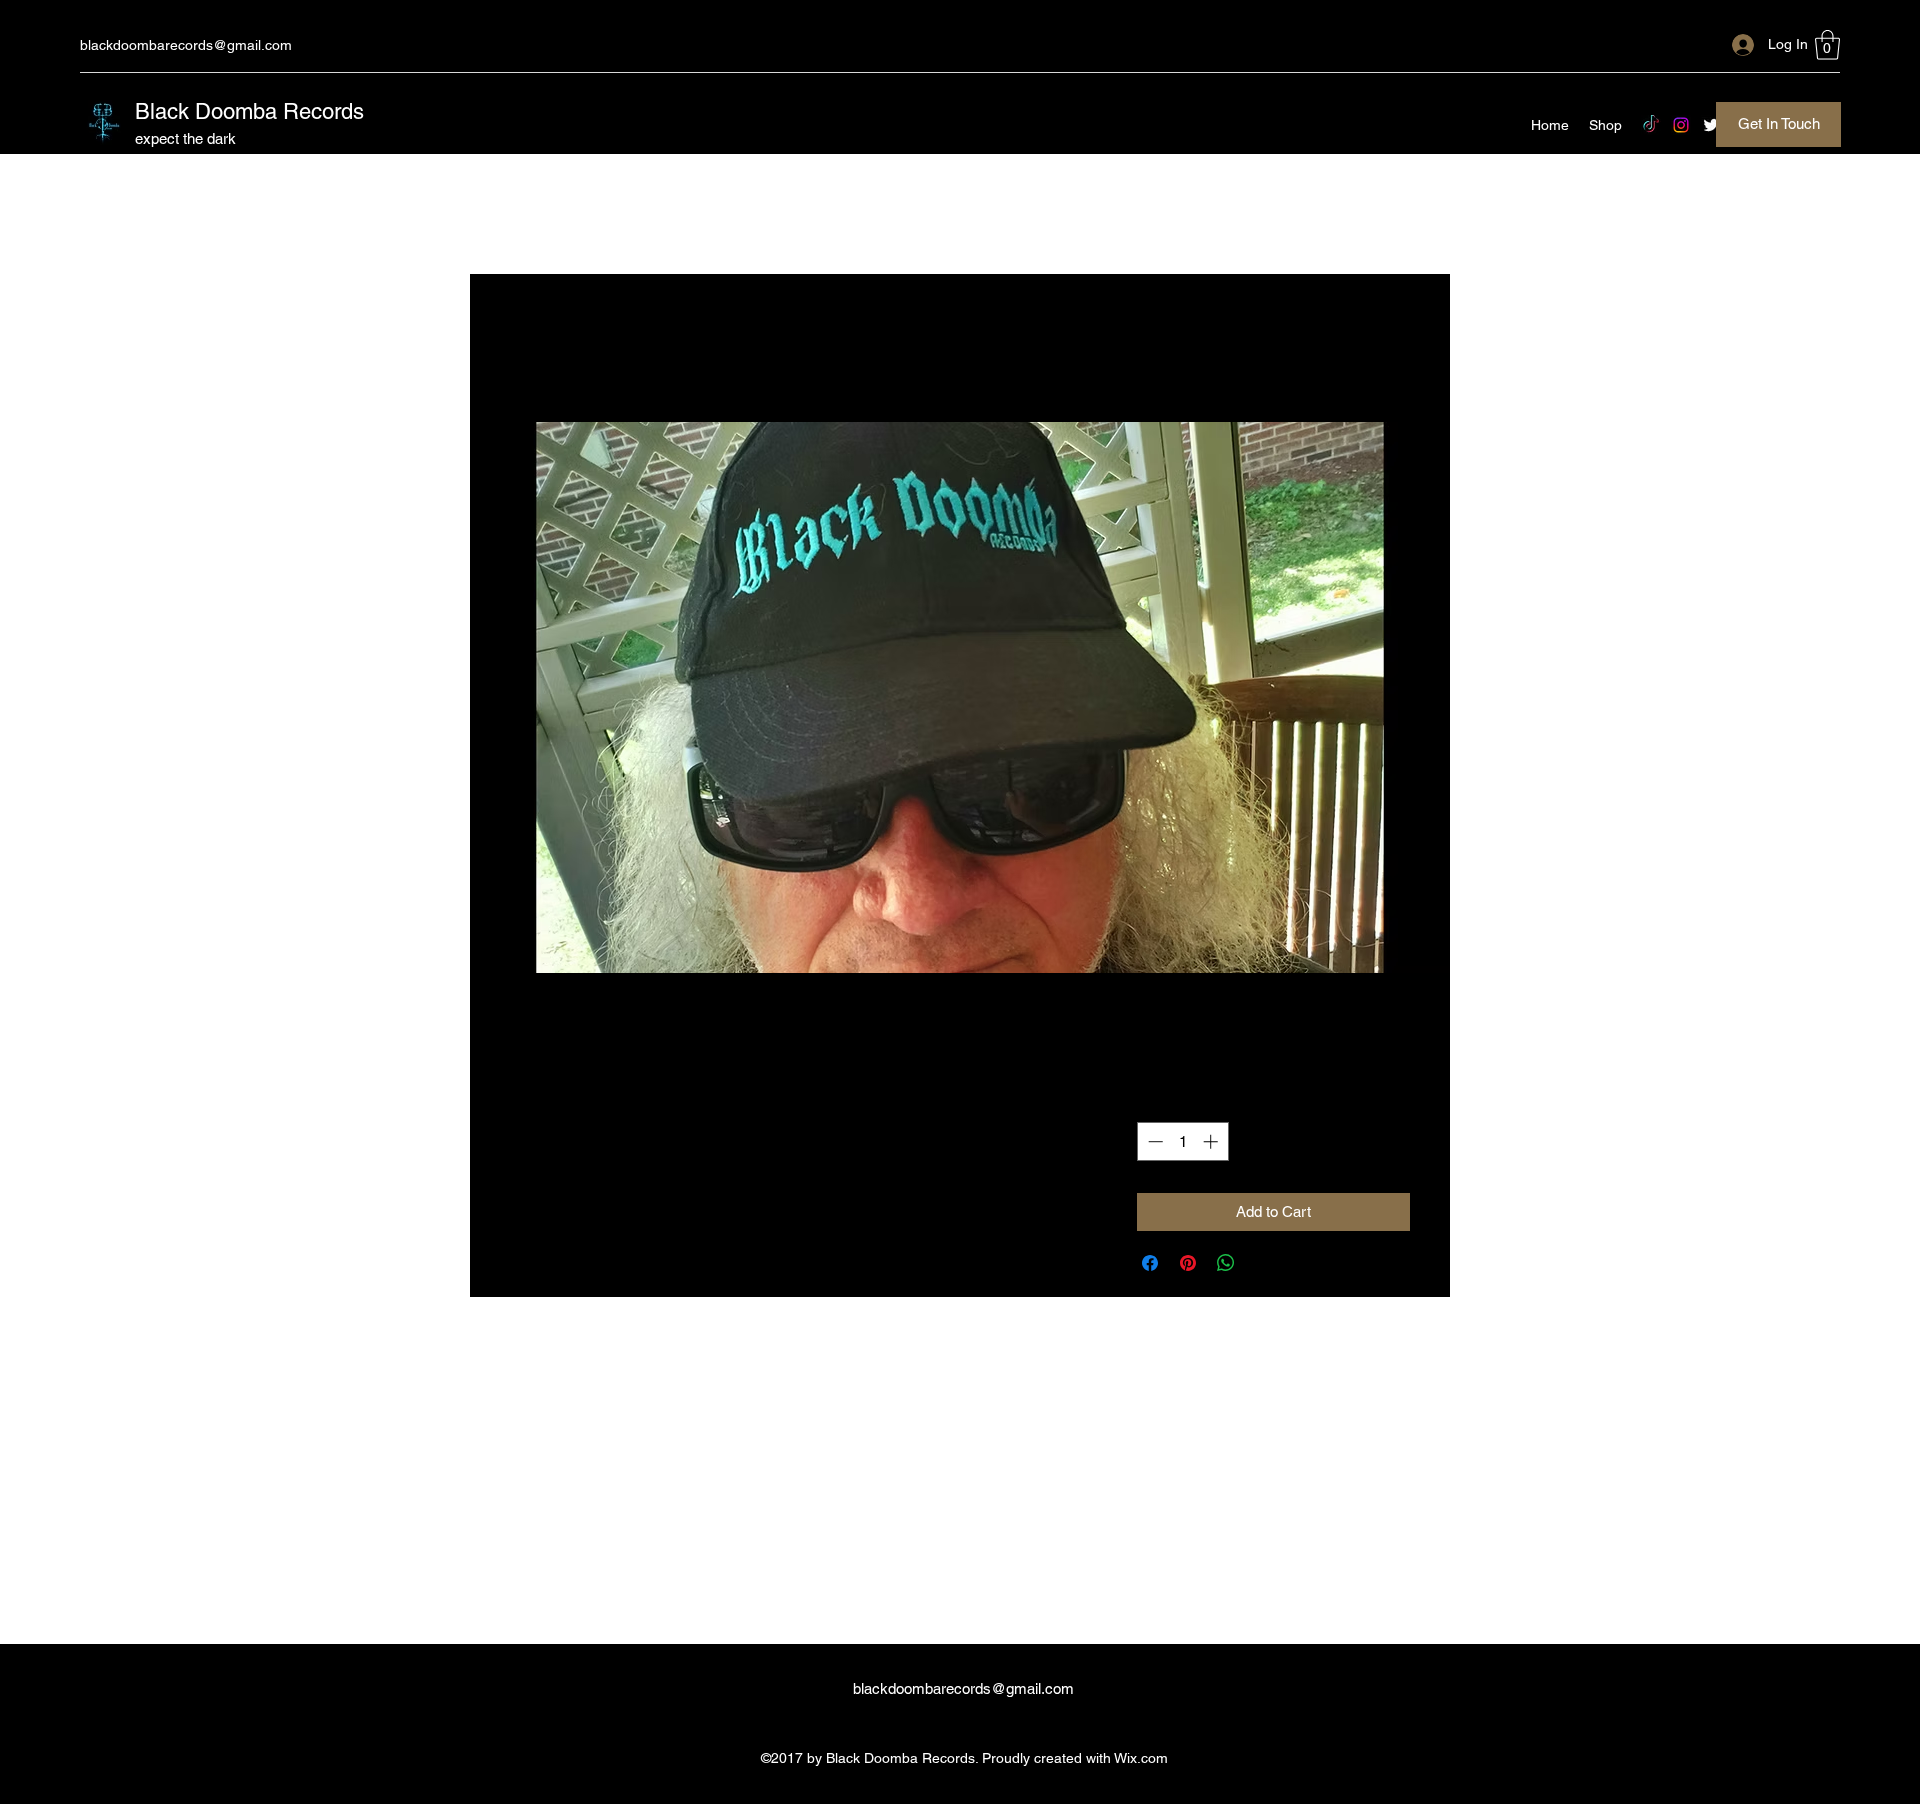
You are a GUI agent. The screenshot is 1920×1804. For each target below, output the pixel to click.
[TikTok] (1651, 125)
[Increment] (1212, 1141)
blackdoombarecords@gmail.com (186, 45)
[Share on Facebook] (1150, 1263)
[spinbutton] (1182, 1141)
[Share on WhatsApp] (1226, 1263)
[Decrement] (1153, 1141)
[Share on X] (1264, 1263)
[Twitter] (1711, 125)
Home (531, 347)
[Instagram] (1681, 125)
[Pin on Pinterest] (1188, 1263)
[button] (1827, 45)
